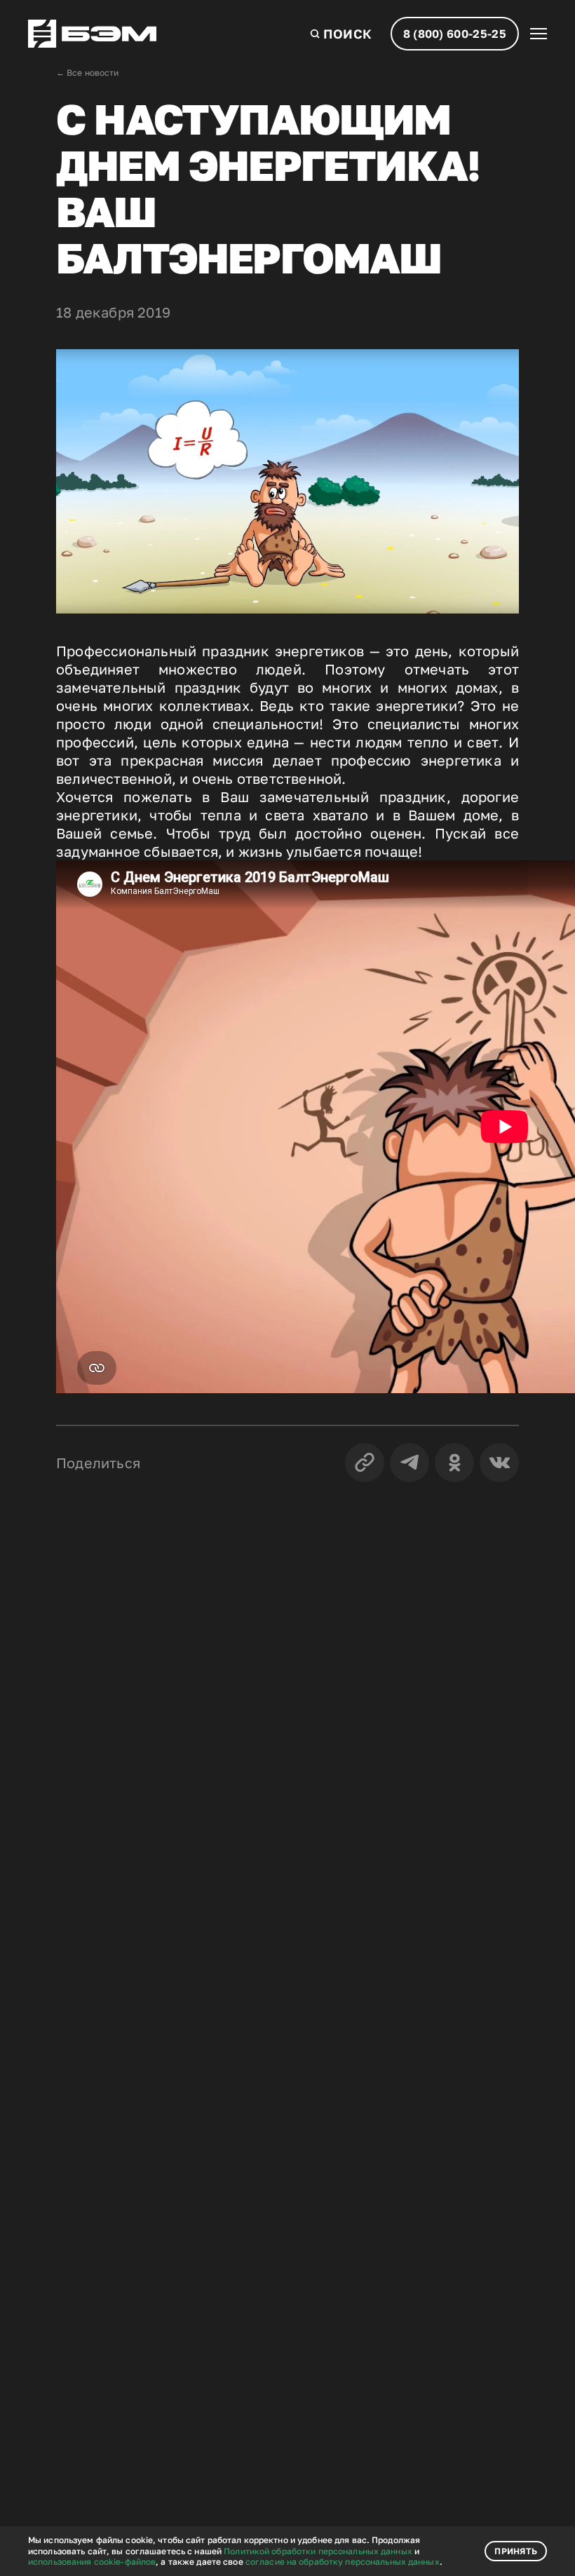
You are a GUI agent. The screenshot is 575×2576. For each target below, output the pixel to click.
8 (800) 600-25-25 (455, 34)
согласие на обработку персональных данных (343, 2562)
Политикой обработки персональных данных (318, 2551)
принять (516, 2551)
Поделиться (98, 1463)
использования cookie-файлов (92, 2562)
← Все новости (88, 73)
